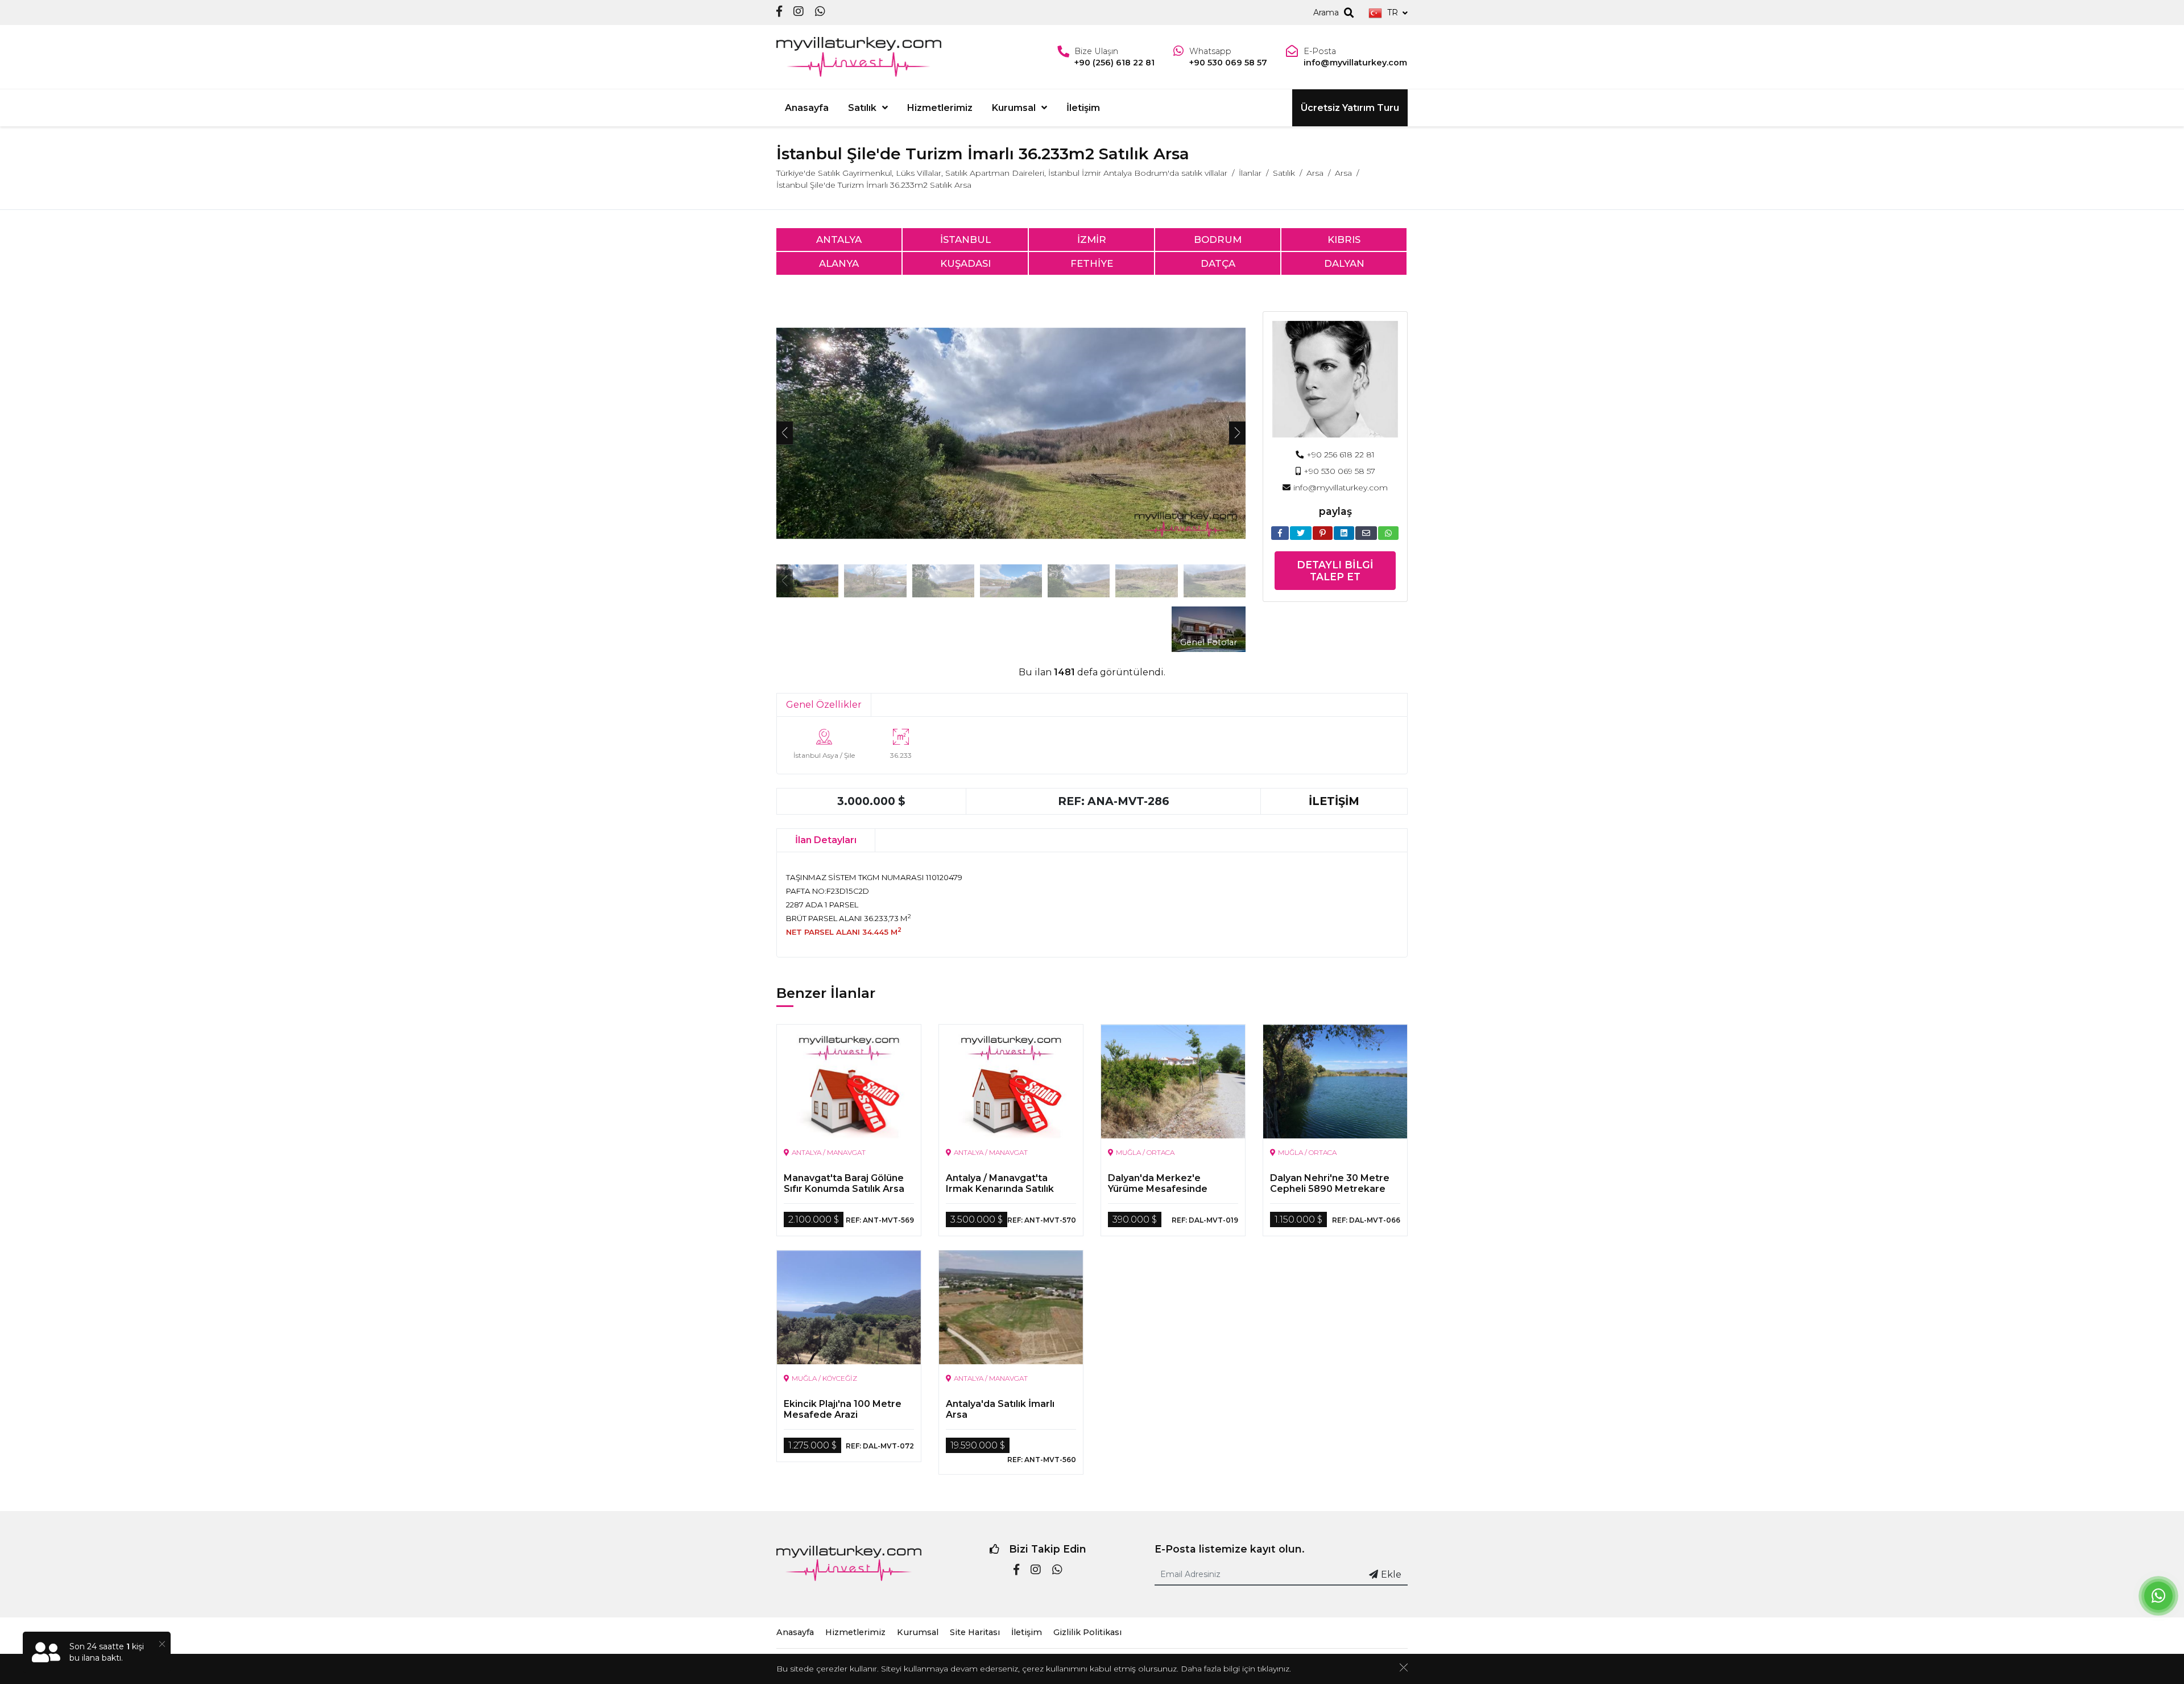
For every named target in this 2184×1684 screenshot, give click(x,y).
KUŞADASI (965, 263)
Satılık (862, 108)
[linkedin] (1344, 533)
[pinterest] (1323, 533)
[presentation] (785, 433)
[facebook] (779, 12)
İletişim (1083, 108)
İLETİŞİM (1334, 801)
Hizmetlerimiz (940, 108)
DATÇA (1218, 263)
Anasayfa (807, 108)
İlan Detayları (826, 840)
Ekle (1391, 1574)
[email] (1366, 533)
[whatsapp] (820, 12)
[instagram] (799, 12)
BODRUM (1218, 240)
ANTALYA (839, 240)
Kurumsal (1014, 108)
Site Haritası (975, 1632)
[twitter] (1301, 533)
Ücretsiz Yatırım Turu (1350, 108)
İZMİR (1092, 240)
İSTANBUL (965, 240)
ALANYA (839, 263)
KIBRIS (1344, 240)
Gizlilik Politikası (1087, 1632)
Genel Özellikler (824, 705)
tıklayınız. (1274, 1669)
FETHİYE (1092, 263)
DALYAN (1344, 263)
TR (1393, 13)
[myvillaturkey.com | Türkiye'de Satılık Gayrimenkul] (859, 57)
